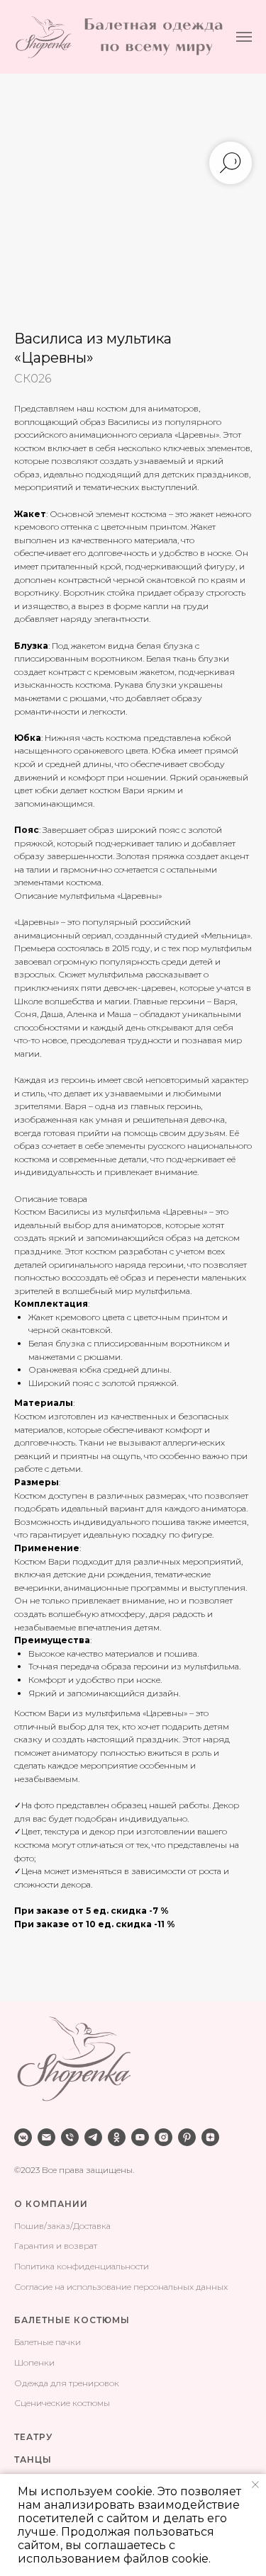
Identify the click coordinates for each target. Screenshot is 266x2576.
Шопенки (34, 2362)
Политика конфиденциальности (82, 2266)
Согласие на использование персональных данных (121, 2287)
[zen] (210, 2137)
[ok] (117, 2137)
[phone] (70, 2137)
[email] (46, 2137)
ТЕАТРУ (33, 2437)
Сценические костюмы (62, 2403)
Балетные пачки (48, 2342)
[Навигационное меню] (244, 37)
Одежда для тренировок (67, 2383)
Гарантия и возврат (56, 2246)
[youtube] (140, 2137)
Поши (27, 2226)
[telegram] (93, 2137)
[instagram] (164, 2137)
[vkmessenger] (23, 2137)
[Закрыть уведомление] (255, 2485)
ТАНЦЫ (33, 2459)
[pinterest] (187, 2137)
